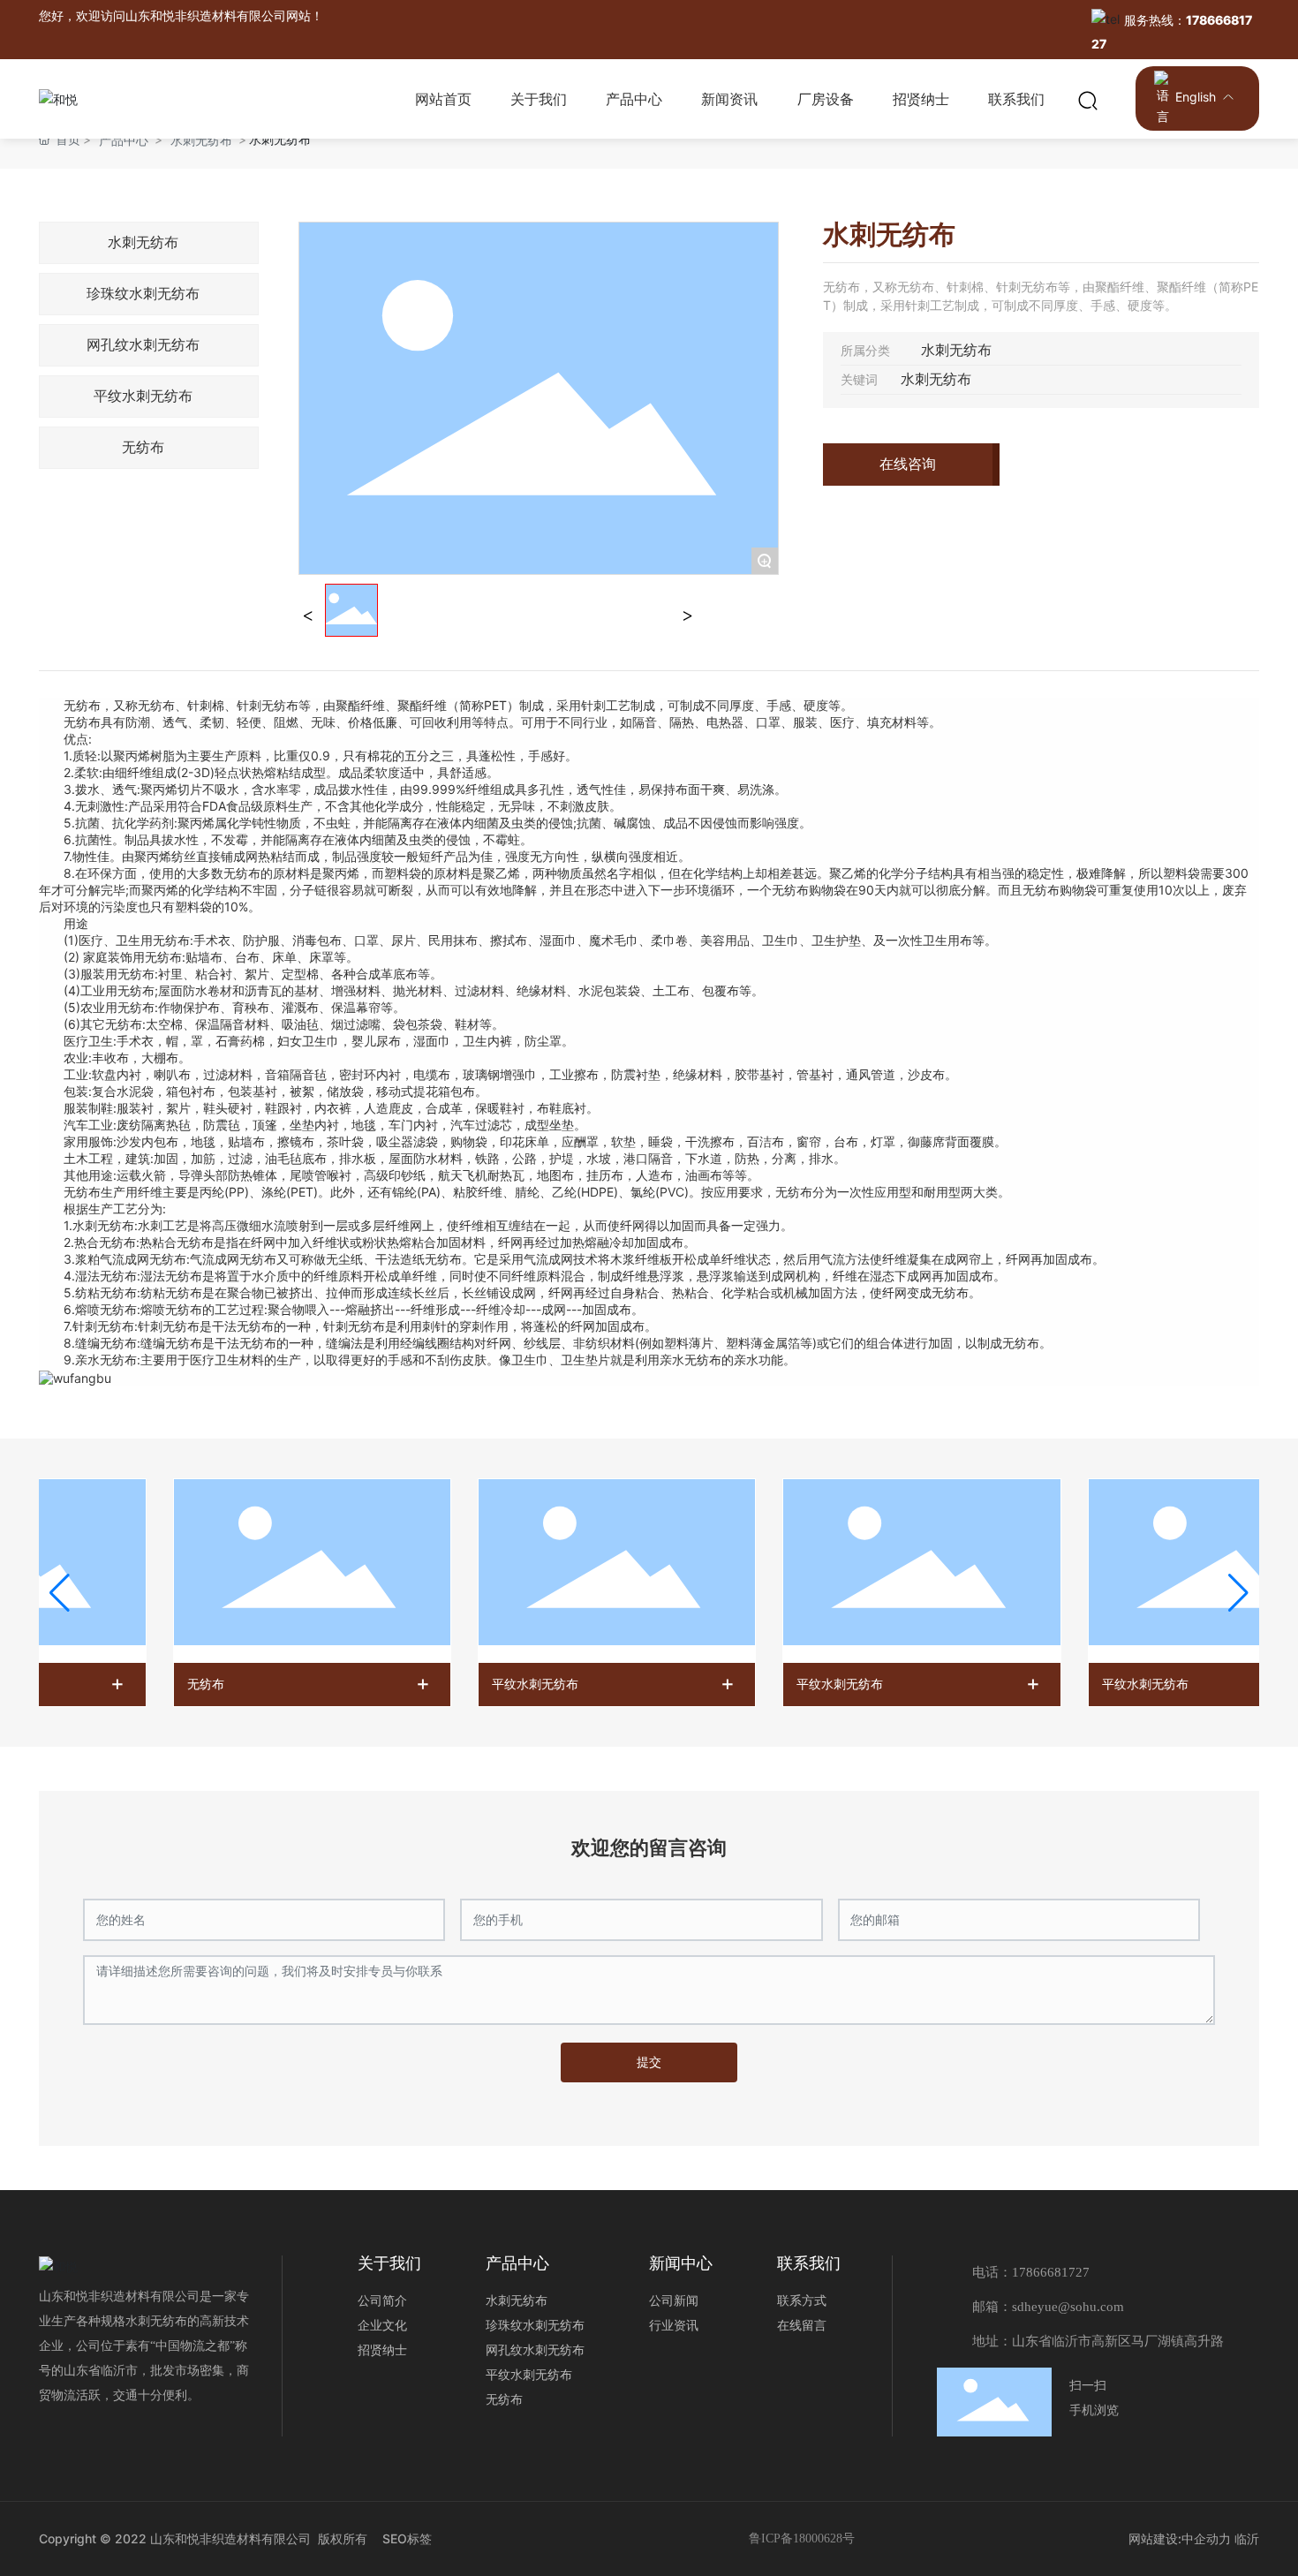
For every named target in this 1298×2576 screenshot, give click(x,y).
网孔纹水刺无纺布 (143, 345)
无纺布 (143, 447)
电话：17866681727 (1031, 2272)
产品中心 (124, 140)
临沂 (1247, 2538)
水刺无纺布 (201, 140)
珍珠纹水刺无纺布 (143, 294)
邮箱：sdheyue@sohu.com (1048, 2307)
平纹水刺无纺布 (143, 396)
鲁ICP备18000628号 (802, 2538)
